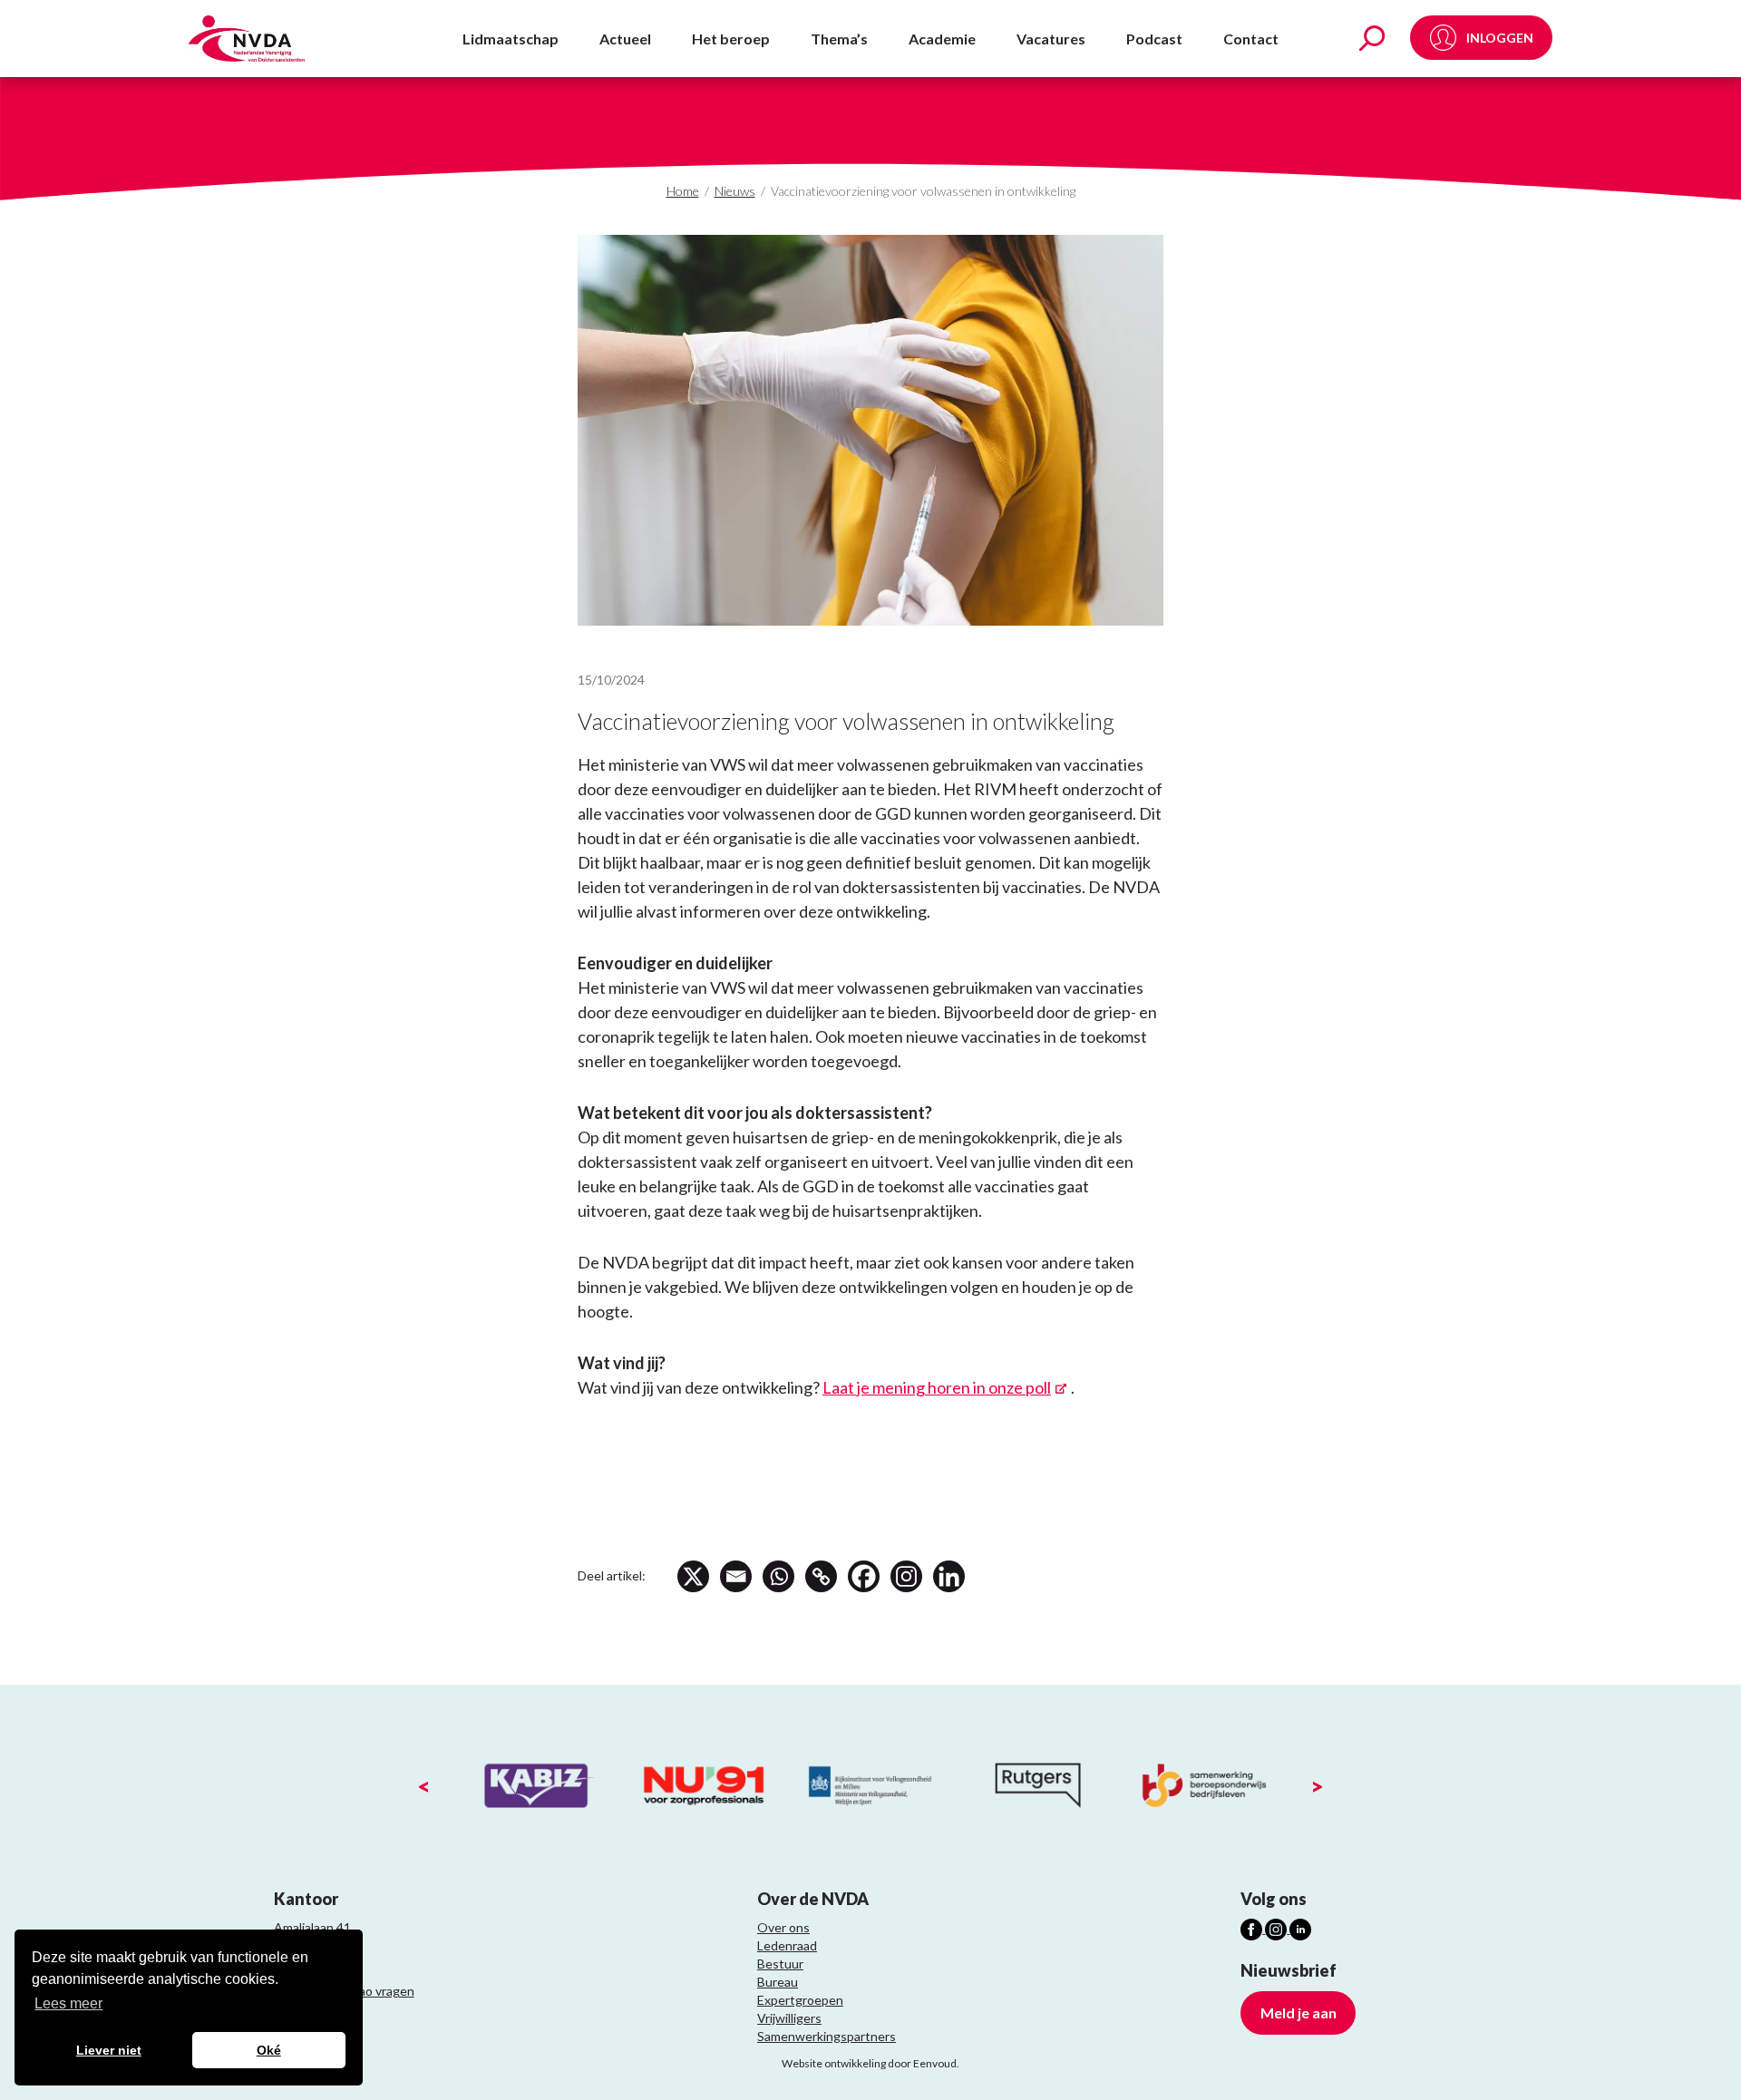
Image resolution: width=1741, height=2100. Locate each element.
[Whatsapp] (778, 1576)
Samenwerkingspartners (827, 2036)
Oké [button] (269, 2050)
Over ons (783, 1927)
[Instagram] (906, 1576)
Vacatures (1051, 39)
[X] (693, 1576)
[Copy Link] (821, 1576)
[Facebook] (864, 1576)
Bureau (778, 1982)
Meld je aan (1298, 2012)
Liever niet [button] (109, 2050)
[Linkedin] (949, 1576)
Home (683, 191)
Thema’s (839, 39)
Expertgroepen (800, 2000)
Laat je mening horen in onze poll (937, 1387)
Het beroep (731, 39)
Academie (942, 39)
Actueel (625, 39)
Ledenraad (787, 1945)
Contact (1251, 39)
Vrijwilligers (789, 2018)
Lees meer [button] (68, 2003)
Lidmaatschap (511, 39)
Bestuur (780, 1964)
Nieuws (735, 191)
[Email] (736, 1576)
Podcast (1154, 39)
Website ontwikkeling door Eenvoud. (870, 2063)
